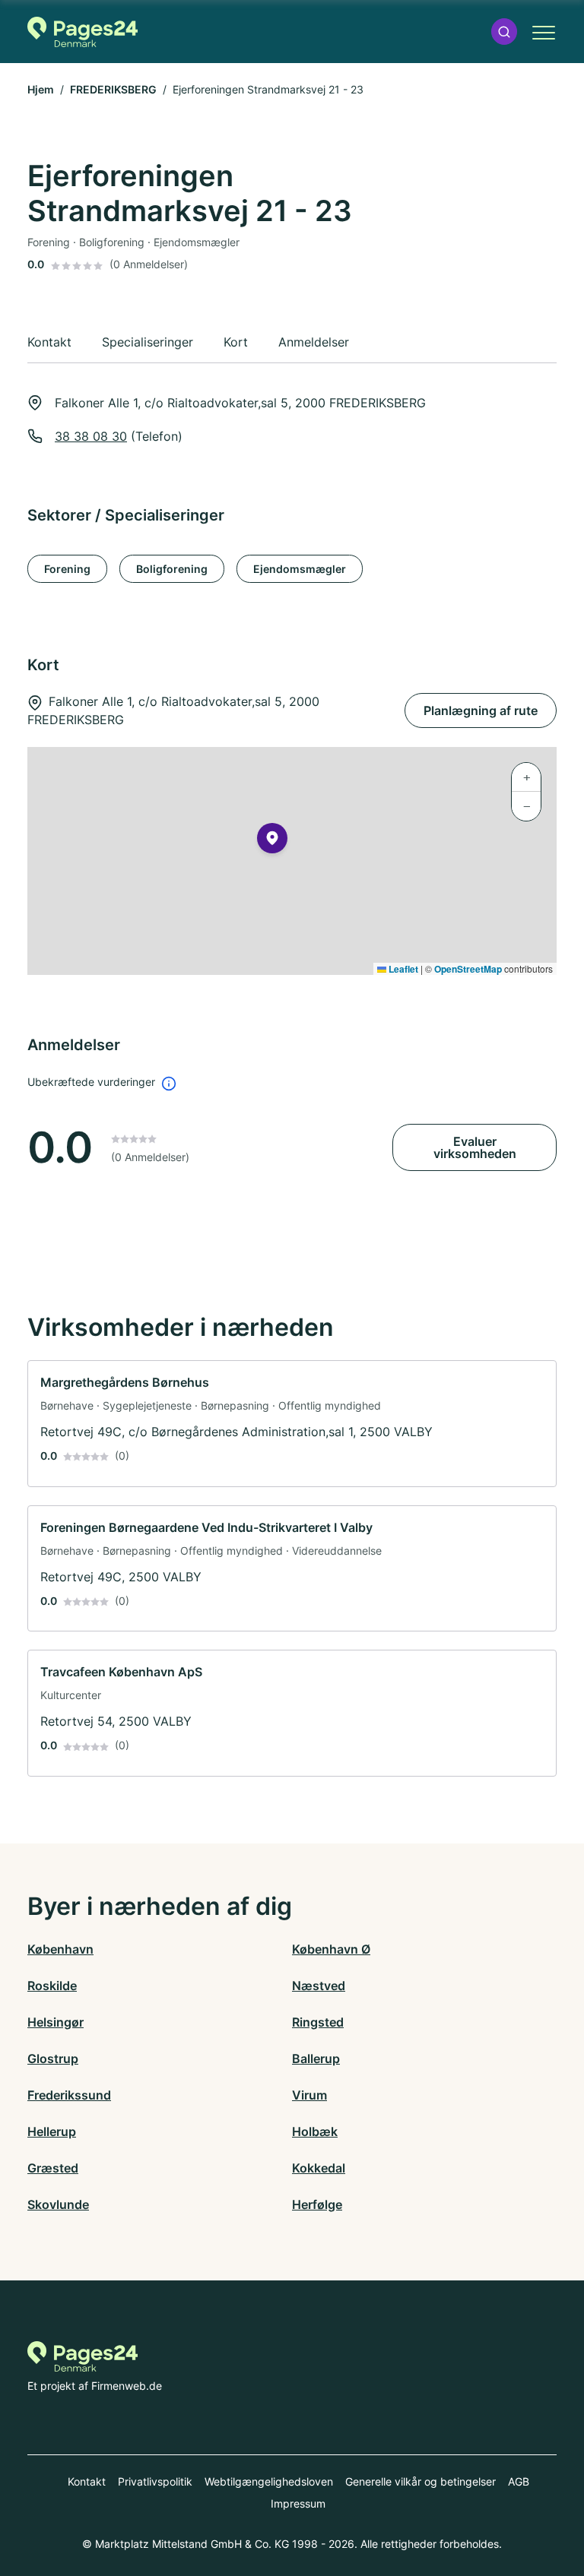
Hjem (41, 89)
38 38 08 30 (91, 436)
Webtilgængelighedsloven (269, 2481)
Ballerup (316, 2059)
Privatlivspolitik (155, 2481)
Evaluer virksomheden (475, 1147)
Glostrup (53, 2059)
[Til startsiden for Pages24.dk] (83, 32)
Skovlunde (58, 2204)
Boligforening (172, 569)
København (60, 1949)
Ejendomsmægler (300, 569)
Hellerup (52, 2131)
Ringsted (318, 2022)
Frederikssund (69, 2095)
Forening (67, 569)
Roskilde (52, 1986)
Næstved (319, 1986)
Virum (309, 2095)
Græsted (53, 2168)
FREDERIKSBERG (113, 89)
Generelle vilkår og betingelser (421, 2481)
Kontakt (87, 2481)
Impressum (298, 2503)
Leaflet (402, 969)
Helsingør (56, 2022)
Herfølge (317, 2204)
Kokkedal (319, 2168)
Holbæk (315, 2131)
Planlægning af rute (481, 710)
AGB (519, 2481)
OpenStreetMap (468, 969)
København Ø (331, 1949)
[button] (504, 32)
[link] (292, 1424)
